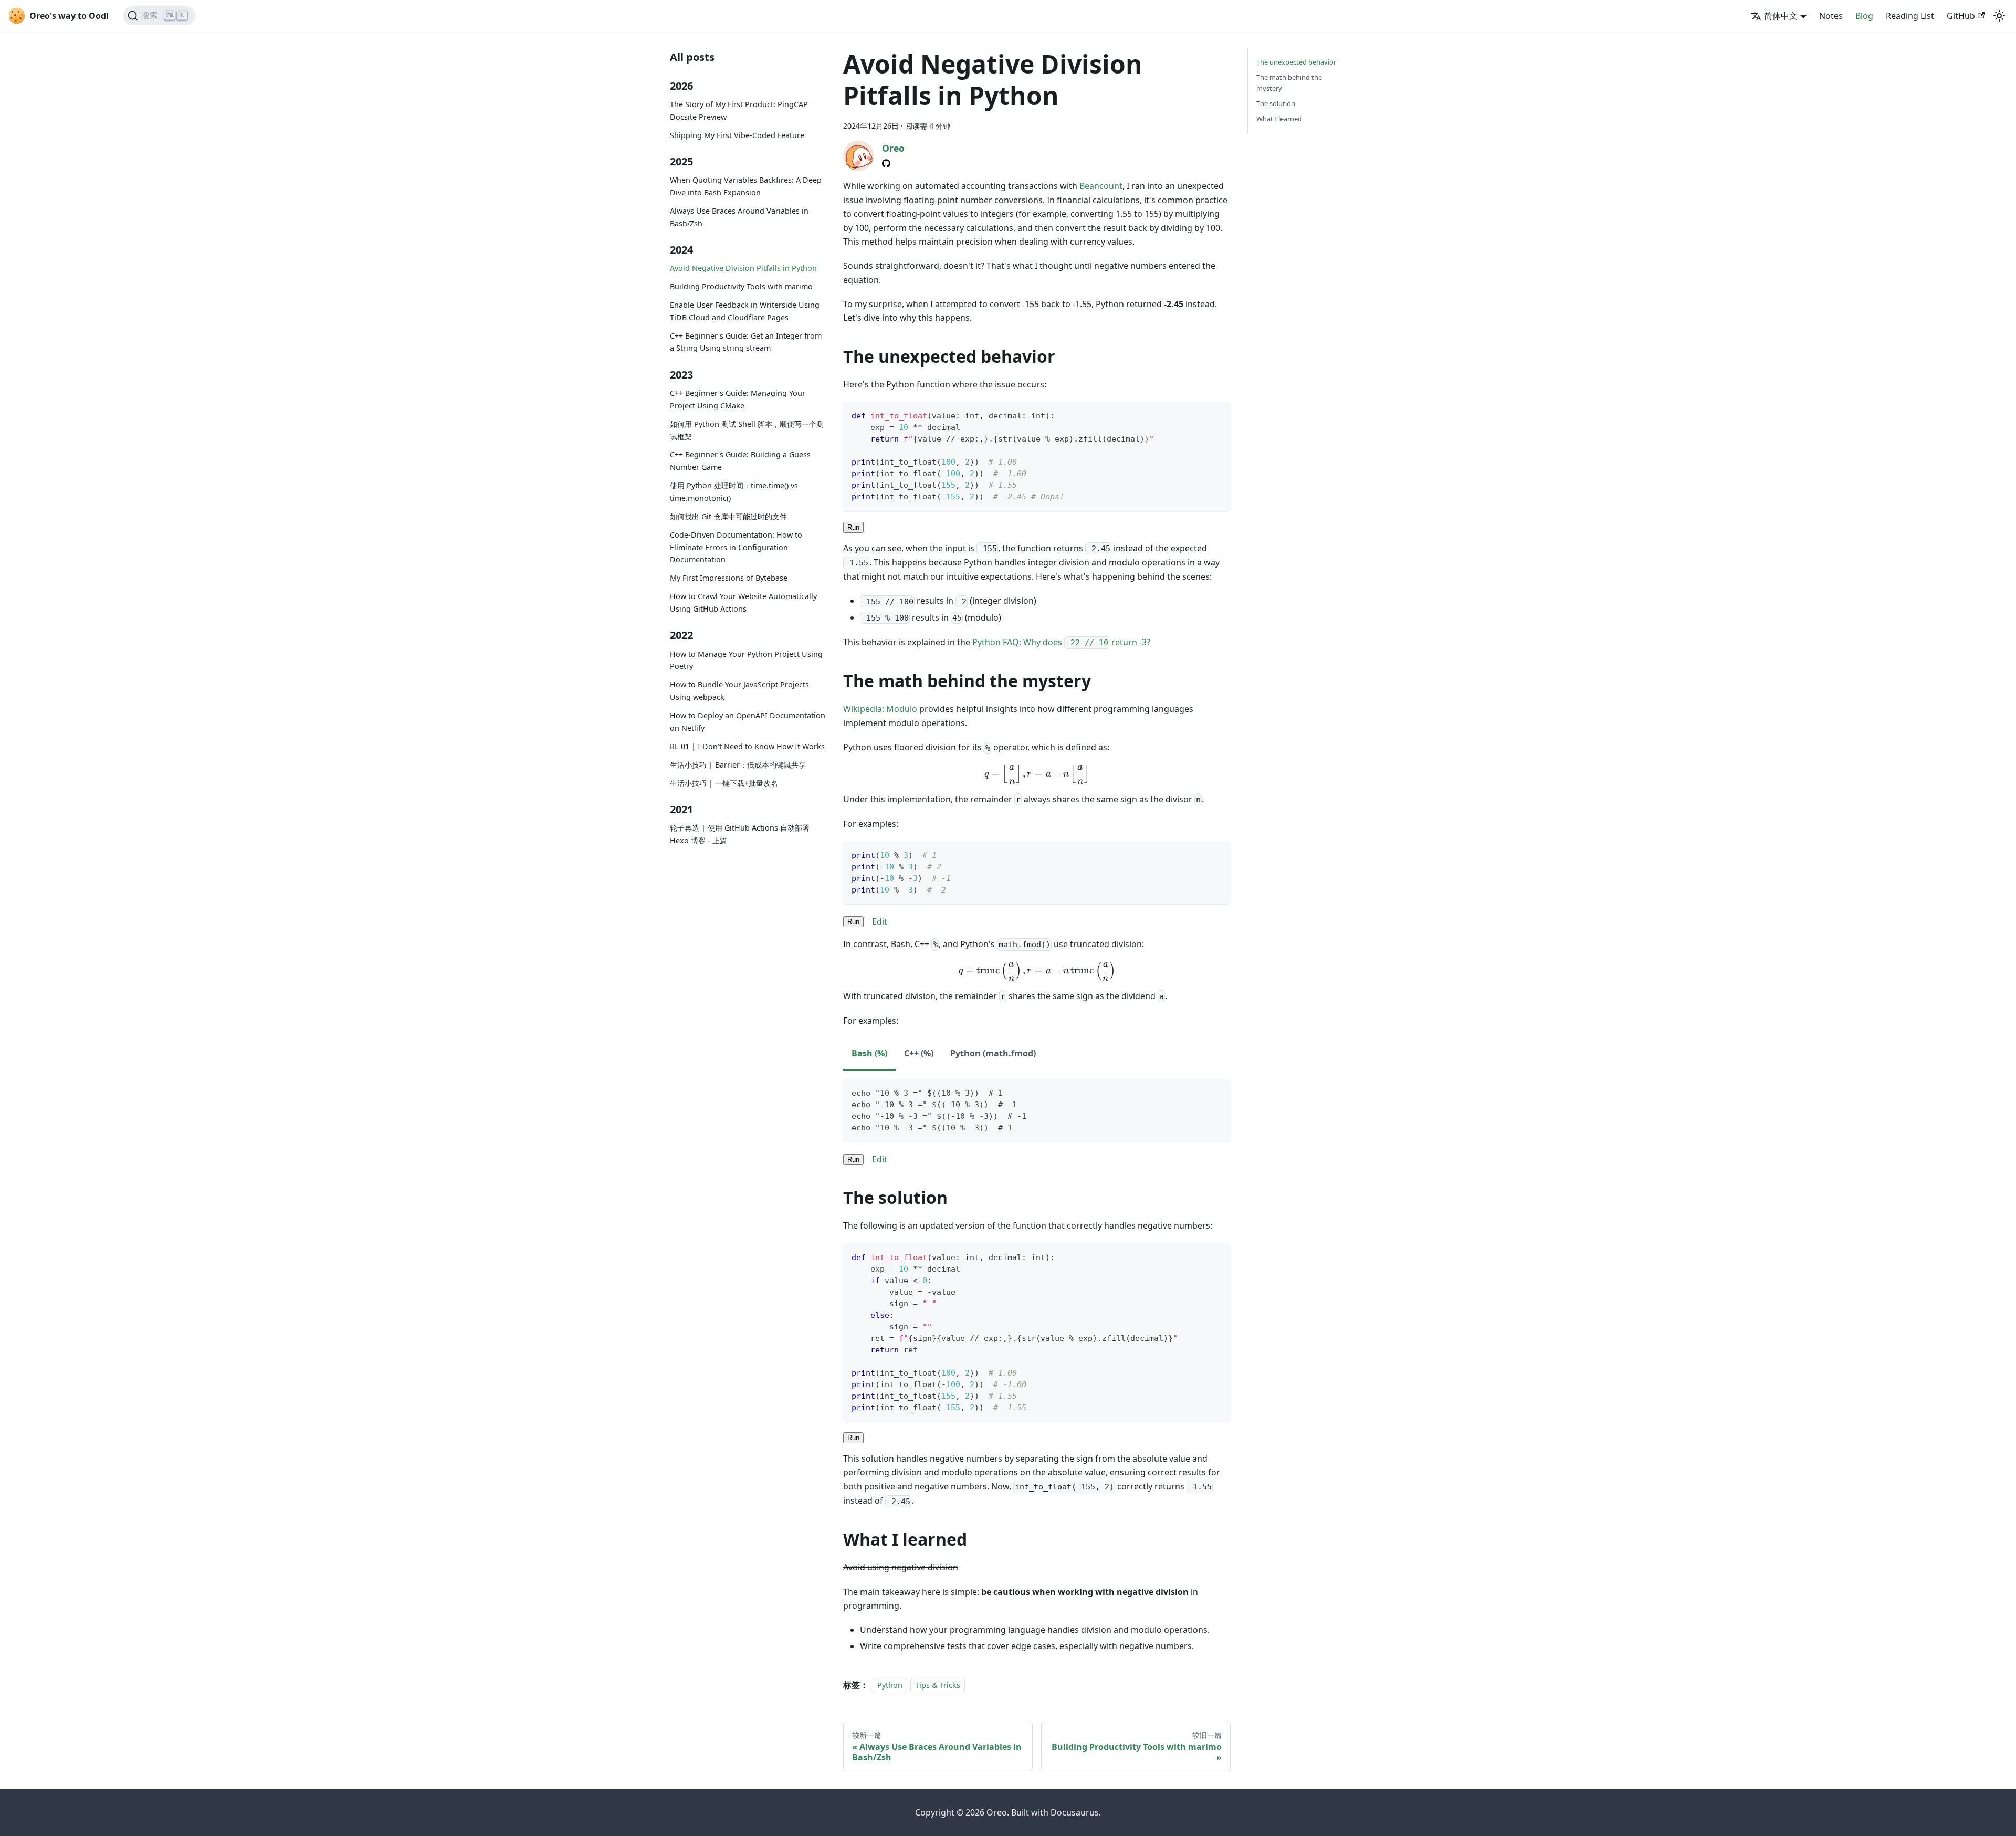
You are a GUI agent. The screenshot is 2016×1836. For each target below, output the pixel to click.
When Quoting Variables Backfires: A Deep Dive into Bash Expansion (746, 186)
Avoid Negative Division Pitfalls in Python (743, 268)
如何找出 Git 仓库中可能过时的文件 (728, 516)
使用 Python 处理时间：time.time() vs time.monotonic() (734, 492)
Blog (1864, 16)
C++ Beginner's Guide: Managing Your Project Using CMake (738, 399)
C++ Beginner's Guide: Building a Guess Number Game (740, 461)
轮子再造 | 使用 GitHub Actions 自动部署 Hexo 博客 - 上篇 (740, 834)
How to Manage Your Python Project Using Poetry (746, 660)
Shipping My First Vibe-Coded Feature (737, 135)
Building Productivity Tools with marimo (741, 286)
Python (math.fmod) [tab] (993, 1053)
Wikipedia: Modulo (880, 709)
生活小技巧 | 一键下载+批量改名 (724, 783)
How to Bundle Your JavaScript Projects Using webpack (739, 691)
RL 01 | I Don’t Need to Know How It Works (747, 746)
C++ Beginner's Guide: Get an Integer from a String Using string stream (746, 342)
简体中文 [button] (1781, 16)
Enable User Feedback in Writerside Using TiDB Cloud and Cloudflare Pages (745, 311)
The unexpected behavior (1296, 62)
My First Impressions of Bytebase (729, 578)
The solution (1276, 103)
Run (853, 527)
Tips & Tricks (938, 1685)
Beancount (1101, 186)
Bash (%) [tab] (869, 1053)
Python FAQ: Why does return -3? (1061, 642)
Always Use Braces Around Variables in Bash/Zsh (739, 217)
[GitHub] (886, 163)
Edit (880, 921)
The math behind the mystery (1289, 83)
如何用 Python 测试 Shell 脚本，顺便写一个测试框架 (747, 430)
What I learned (1279, 119)
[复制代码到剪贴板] (1218, 415)
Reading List (1910, 16)
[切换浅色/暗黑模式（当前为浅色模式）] (1999, 16)
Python (890, 1685)
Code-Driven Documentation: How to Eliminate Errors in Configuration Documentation (736, 547)
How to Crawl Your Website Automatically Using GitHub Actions (743, 602)
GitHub (1961, 16)
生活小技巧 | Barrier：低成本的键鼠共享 (738, 765)
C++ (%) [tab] (919, 1053)
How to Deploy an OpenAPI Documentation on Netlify (748, 722)
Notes (1831, 16)
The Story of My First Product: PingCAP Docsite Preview (739, 111)
